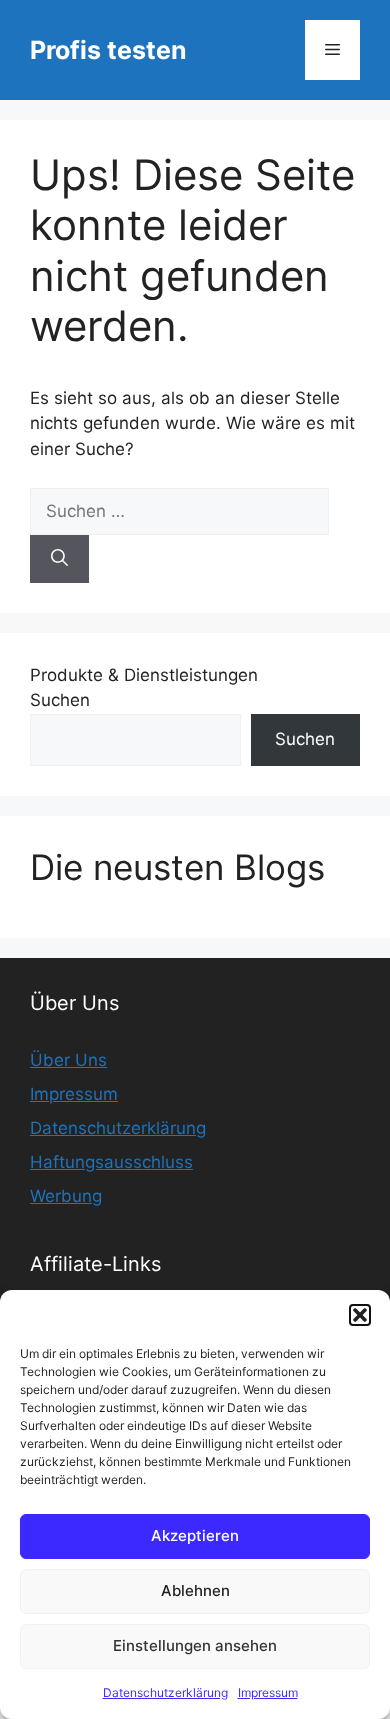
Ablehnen (195, 1590)
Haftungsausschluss (111, 1162)
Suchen (60, 700)
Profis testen (108, 50)
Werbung (66, 1196)
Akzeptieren (195, 1535)
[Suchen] (59, 559)
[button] (360, 1315)
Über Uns (68, 1060)
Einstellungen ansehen (195, 1645)
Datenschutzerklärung (165, 1692)
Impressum (268, 1692)
